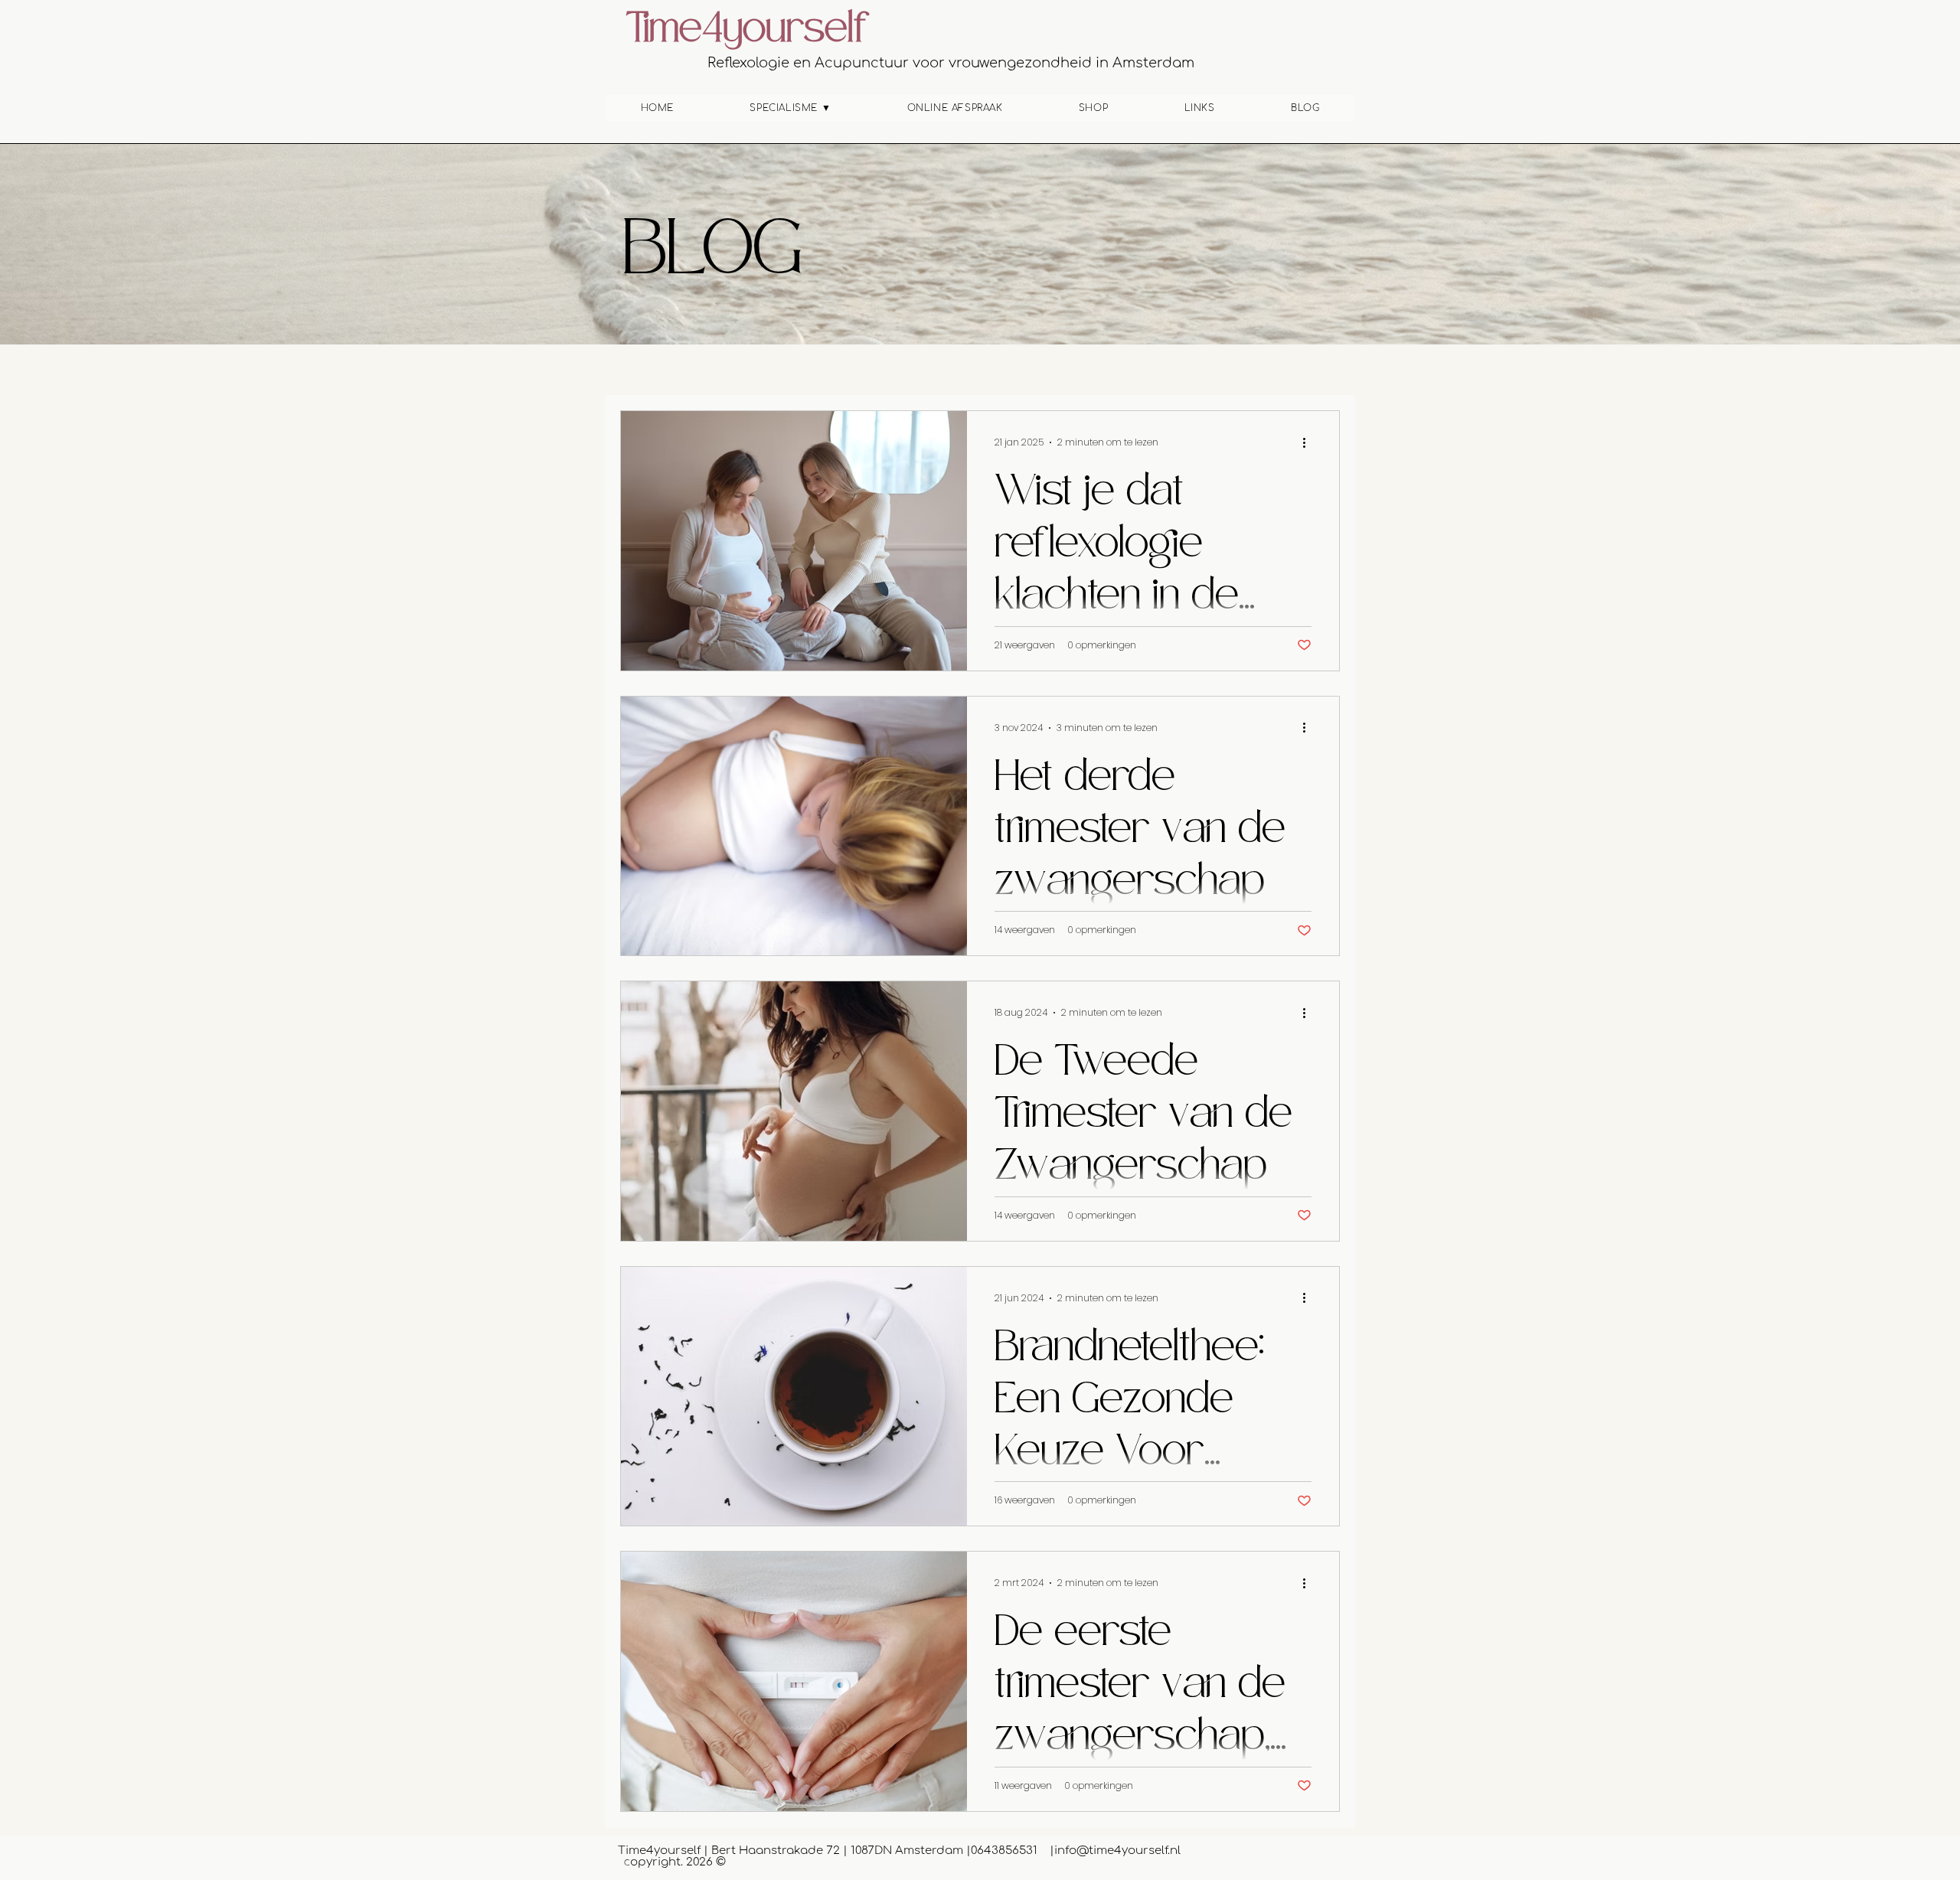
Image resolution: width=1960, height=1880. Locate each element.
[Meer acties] (1309, 442)
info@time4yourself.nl (1117, 1851)
